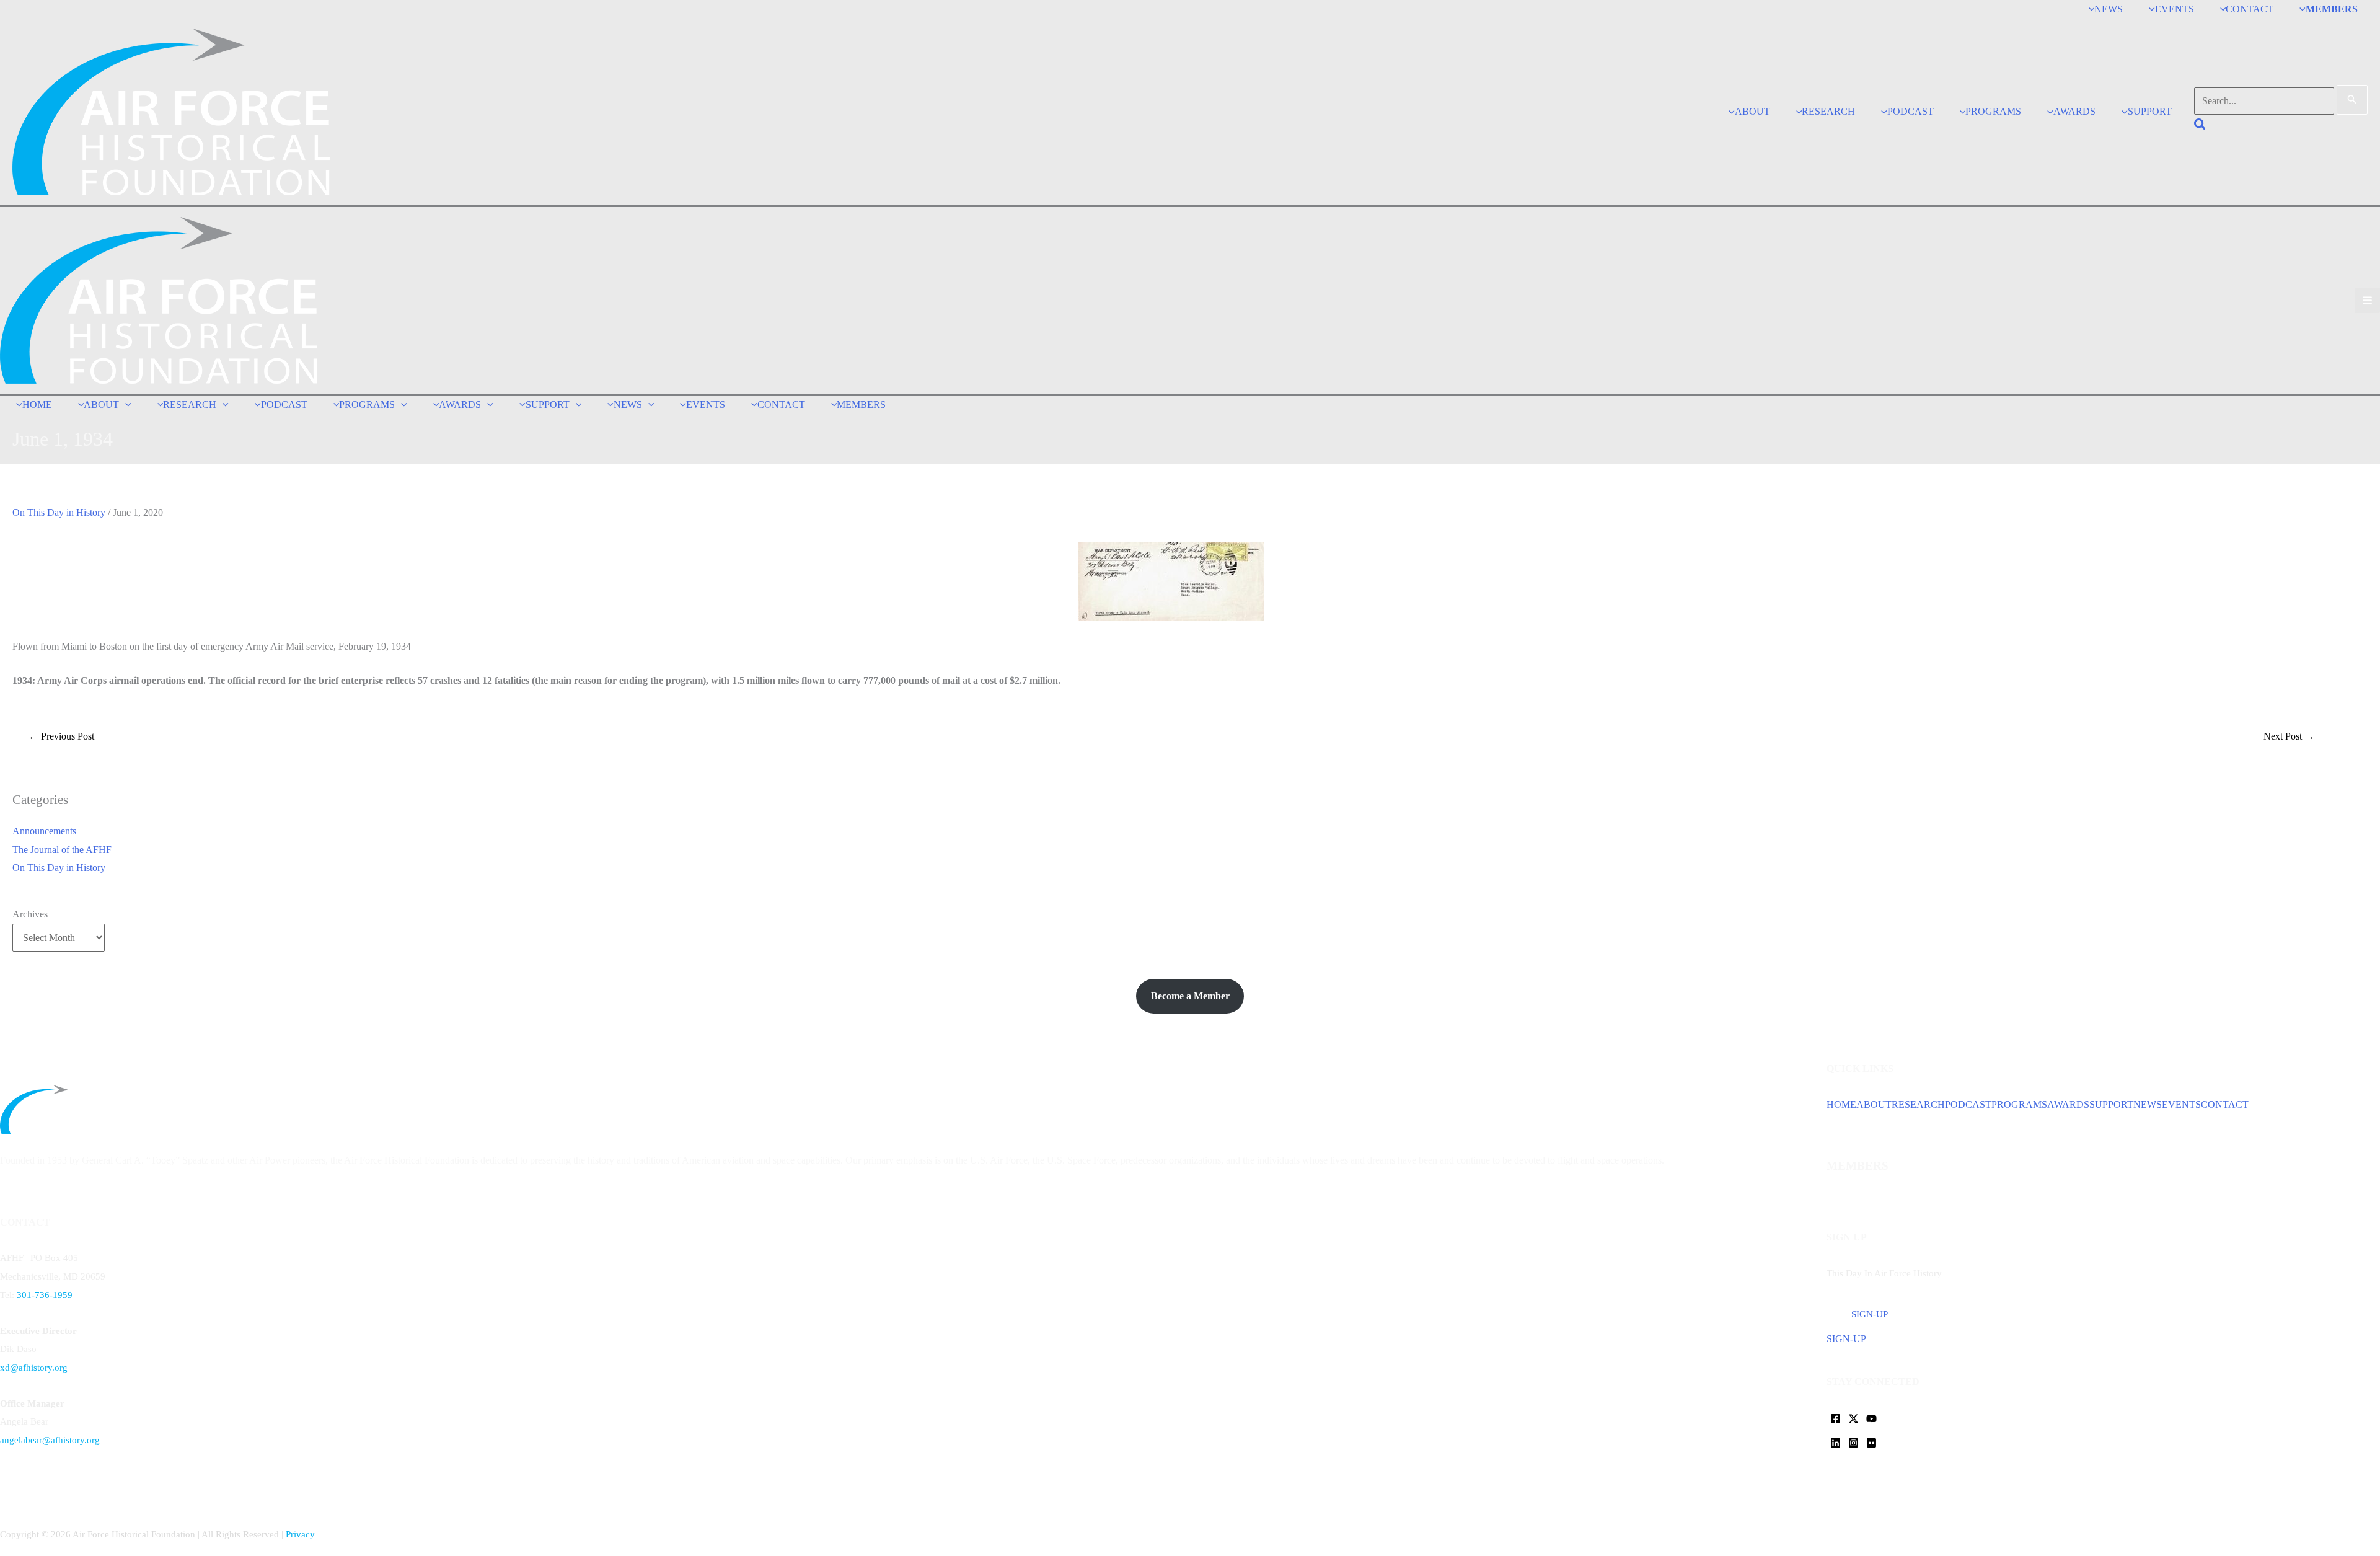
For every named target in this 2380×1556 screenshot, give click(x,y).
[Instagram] (1853, 1443)
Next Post (2289, 736)
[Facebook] (1836, 1419)
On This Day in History (59, 512)
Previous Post (61, 736)
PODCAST (1968, 1104)
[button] (2201, 126)
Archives (30, 914)
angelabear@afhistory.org (50, 1440)
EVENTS (2181, 1104)
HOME (1841, 1104)
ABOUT (1874, 1104)
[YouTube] (1871, 1419)
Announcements (44, 831)
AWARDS (2068, 1104)
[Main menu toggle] (2367, 300)
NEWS (2148, 1104)
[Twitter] (1853, 1419)
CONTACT (2225, 1104)
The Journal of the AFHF (62, 850)
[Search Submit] (2352, 100)
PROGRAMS (2019, 1104)
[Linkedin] (1836, 1443)
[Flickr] (1871, 1443)
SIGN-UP (1846, 1339)
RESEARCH (1918, 1104)
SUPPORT (2111, 1104)
